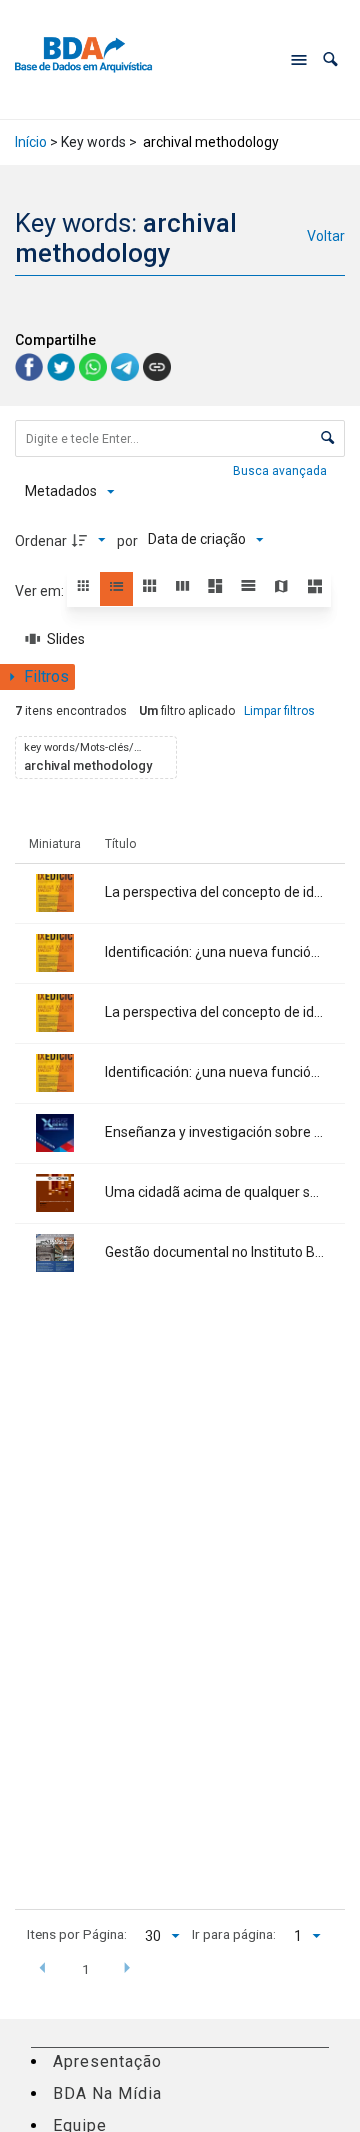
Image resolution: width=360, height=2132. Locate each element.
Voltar (326, 236)
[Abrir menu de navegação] (299, 60)
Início (31, 142)
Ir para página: (234, 1934)
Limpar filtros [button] (279, 711)
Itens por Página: (77, 1934)
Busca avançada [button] (281, 471)
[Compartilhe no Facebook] (31, 365)
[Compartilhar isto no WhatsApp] (95, 365)
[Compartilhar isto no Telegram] (127, 365)
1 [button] (86, 1969)
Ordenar (41, 541)
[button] (330, 59)
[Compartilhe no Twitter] (63, 365)
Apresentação (107, 2061)
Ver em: (41, 591)
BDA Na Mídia (107, 2093)
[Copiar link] (157, 367)
